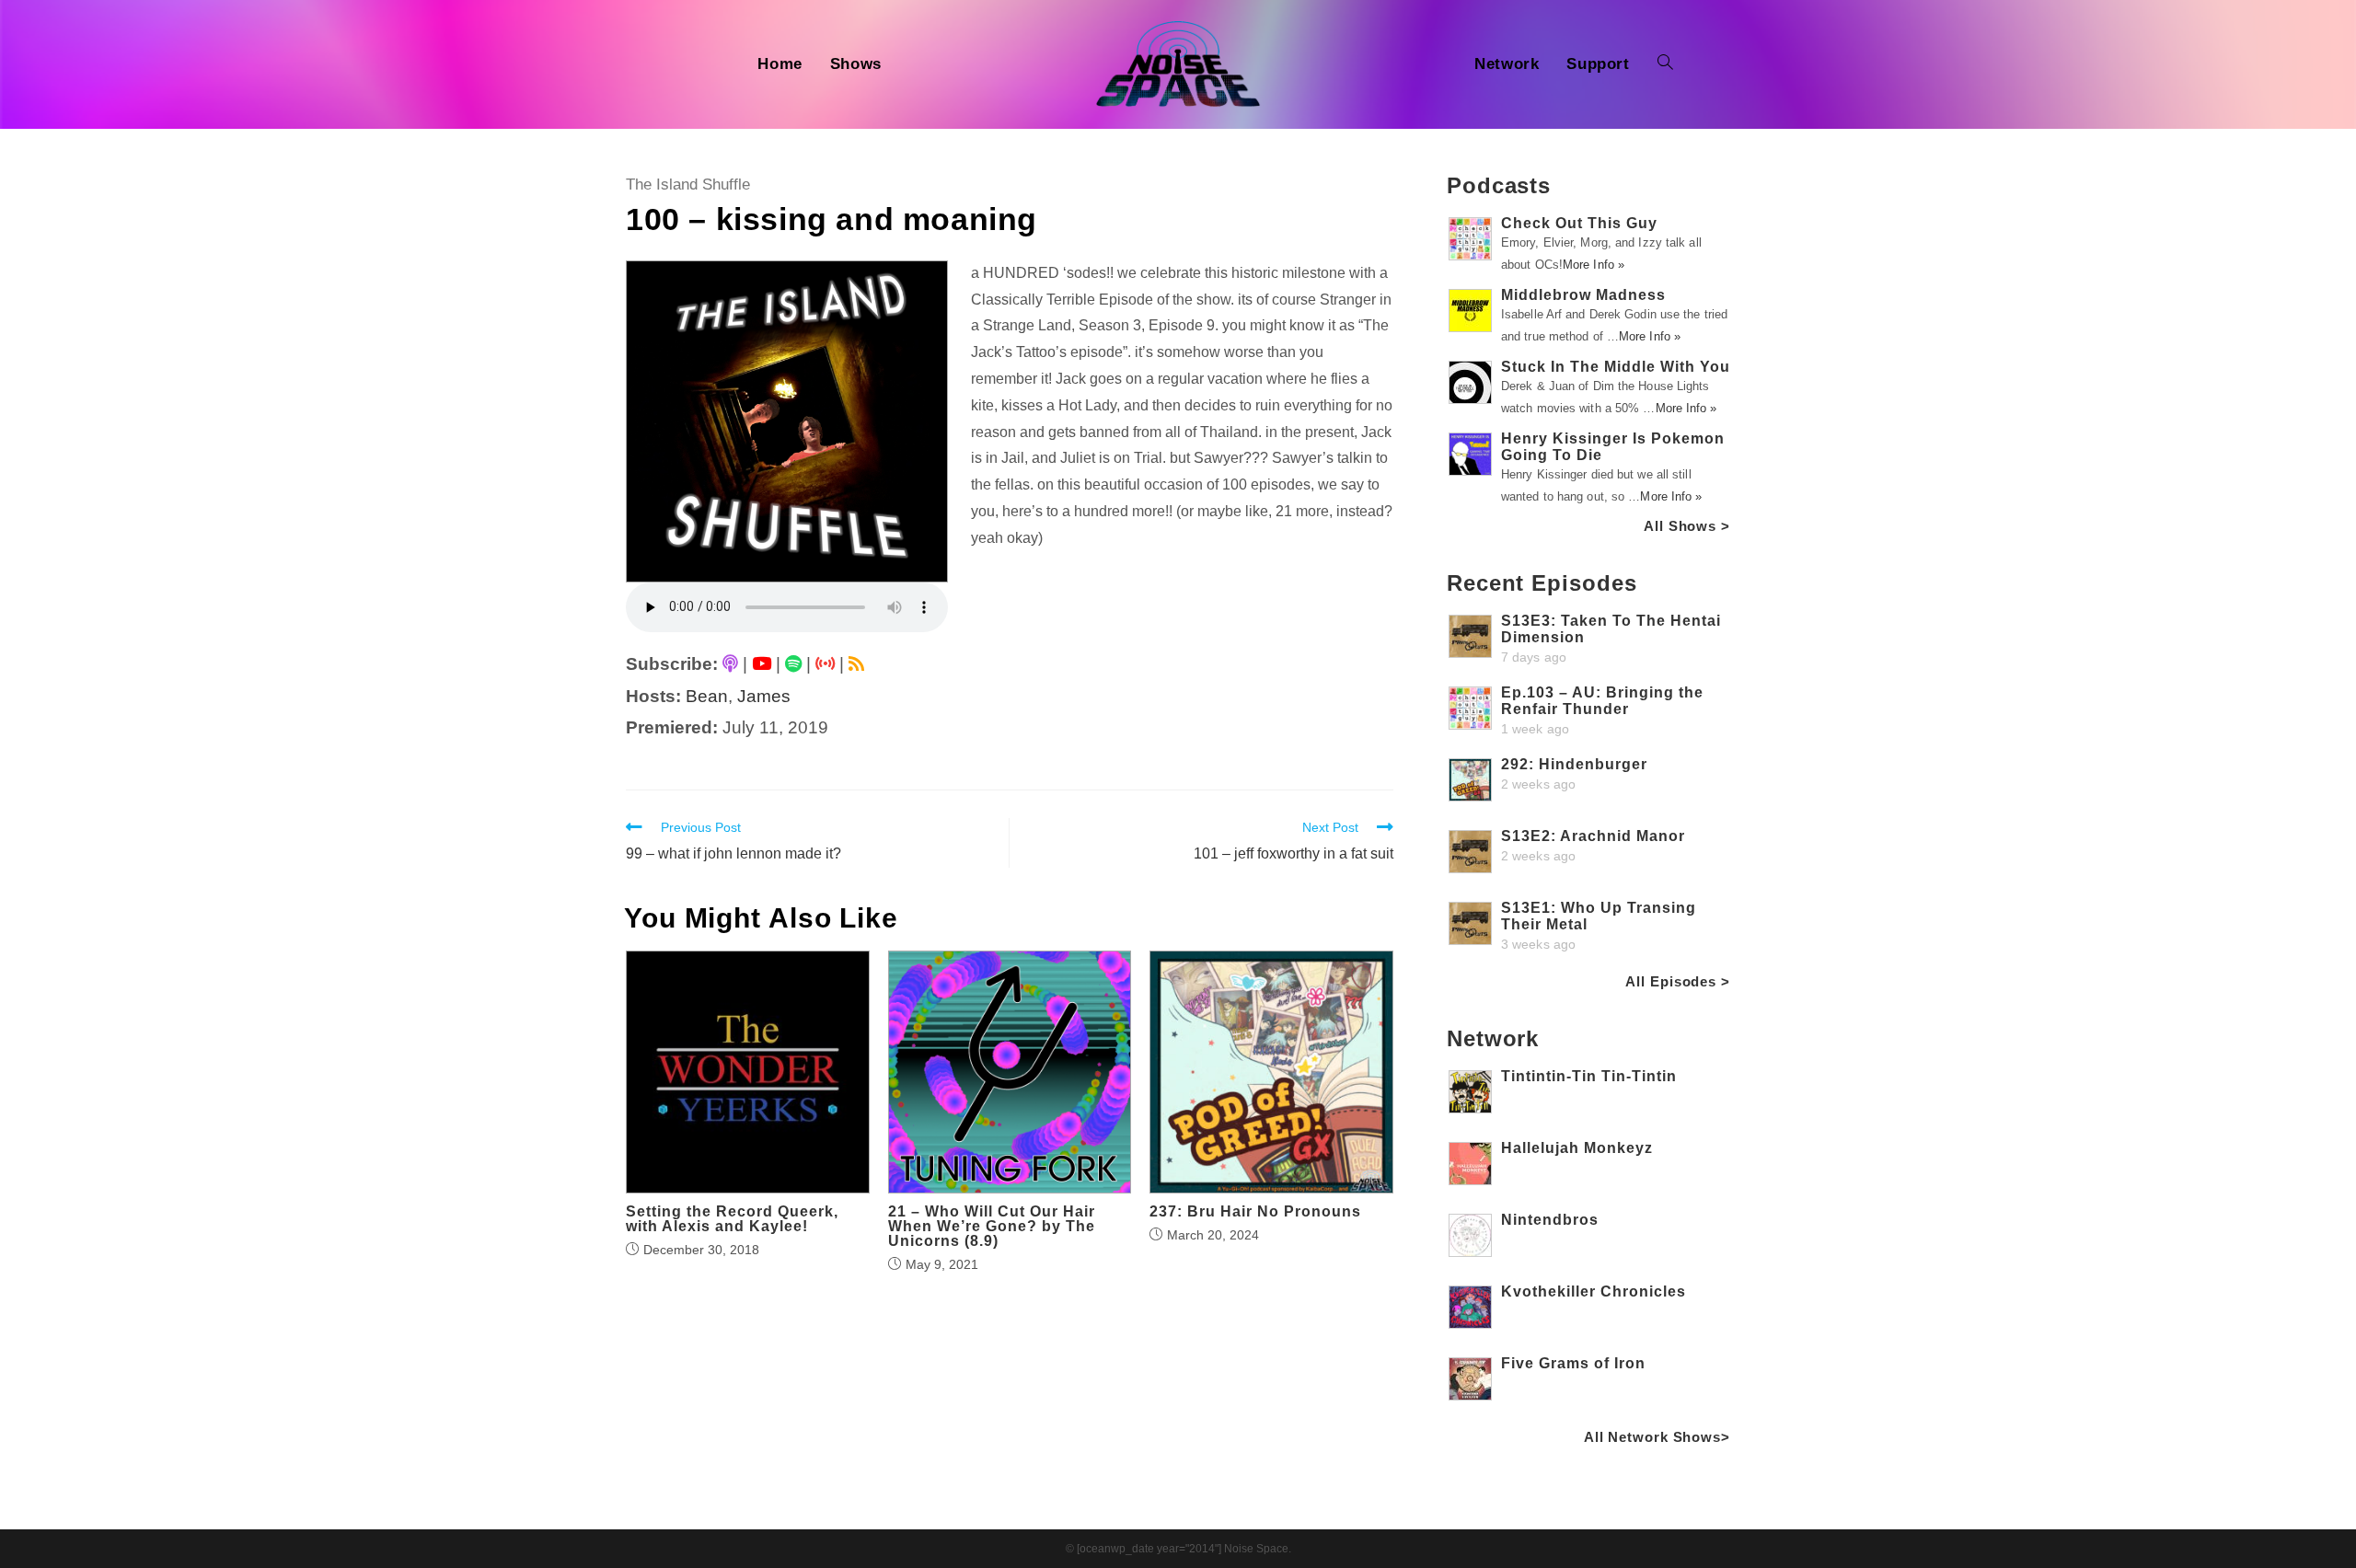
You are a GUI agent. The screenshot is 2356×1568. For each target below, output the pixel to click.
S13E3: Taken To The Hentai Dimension (1611, 629)
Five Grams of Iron (1573, 1363)
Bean (707, 696)
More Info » (1594, 265)
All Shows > (1687, 526)
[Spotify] (793, 664)
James (764, 696)
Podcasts (1499, 185)
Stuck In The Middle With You (1616, 367)
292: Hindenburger (1574, 764)
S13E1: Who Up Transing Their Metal (1599, 916)
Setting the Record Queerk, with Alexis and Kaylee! (732, 1219)
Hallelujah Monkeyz (1577, 1148)
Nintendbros (1550, 1220)
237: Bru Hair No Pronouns (1255, 1212)
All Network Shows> (1657, 1437)
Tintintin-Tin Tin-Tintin (1589, 1076)
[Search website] (1665, 64)
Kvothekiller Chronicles (1594, 1291)
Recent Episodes (1542, 583)
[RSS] (856, 664)
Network (1493, 1038)
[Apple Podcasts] (730, 664)
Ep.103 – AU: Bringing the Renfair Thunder (1602, 701)
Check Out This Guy (1579, 223)
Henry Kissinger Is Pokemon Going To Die (1613, 447)
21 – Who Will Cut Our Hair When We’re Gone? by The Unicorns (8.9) (992, 1227)
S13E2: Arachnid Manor (1593, 836)
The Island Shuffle (688, 184)
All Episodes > (1678, 981)
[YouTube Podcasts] (762, 664)
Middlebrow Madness (1583, 295)
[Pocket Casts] (825, 664)
